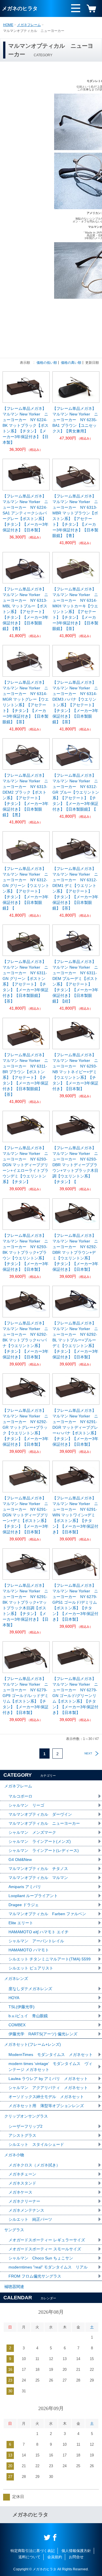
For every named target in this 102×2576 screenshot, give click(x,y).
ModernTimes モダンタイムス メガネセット (51, 2055)
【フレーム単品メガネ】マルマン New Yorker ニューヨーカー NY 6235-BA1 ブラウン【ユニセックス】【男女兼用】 (75, 420)
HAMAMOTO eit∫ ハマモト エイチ (39, 1932)
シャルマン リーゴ (26, 1805)
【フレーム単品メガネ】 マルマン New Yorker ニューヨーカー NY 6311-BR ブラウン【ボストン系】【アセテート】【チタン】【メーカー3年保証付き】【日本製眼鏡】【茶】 (26, 1075)
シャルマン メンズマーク (32, 1832)
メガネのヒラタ (20, 8)
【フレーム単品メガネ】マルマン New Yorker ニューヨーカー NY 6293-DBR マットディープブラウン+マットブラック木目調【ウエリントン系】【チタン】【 (75, 1165)
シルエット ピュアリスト (31, 1968)
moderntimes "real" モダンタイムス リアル (48, 2267)
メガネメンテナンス (26, 2210)
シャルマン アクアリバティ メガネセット (48, 2088)
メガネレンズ (16, 1978)
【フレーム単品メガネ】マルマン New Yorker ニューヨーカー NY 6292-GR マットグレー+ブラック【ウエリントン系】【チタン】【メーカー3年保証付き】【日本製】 (25, 1427)
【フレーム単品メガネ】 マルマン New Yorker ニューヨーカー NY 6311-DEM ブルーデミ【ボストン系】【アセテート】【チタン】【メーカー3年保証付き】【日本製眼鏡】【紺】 (76, 981)
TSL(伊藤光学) (22, 2007)
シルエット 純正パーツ (30, 2219)
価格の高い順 (71, 363)
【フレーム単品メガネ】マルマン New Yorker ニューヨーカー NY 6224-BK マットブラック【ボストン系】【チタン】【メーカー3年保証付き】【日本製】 (25, 425)
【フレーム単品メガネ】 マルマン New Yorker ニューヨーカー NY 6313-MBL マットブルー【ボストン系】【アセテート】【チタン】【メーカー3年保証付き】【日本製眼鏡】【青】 (26, 609)
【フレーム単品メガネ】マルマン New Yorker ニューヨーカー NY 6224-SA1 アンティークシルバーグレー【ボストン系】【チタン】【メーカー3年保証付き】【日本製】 (25, 513)
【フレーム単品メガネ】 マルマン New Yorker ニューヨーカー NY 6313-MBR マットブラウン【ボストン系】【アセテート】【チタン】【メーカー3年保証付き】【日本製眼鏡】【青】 (76, 516)
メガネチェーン (22, 2174)
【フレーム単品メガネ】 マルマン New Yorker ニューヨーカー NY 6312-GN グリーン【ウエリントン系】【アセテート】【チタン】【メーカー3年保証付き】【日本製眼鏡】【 (26, 888)
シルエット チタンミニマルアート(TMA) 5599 (50, 1959)
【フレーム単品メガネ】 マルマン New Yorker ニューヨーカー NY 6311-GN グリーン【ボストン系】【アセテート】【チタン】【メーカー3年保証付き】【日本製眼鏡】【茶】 (26, 981)
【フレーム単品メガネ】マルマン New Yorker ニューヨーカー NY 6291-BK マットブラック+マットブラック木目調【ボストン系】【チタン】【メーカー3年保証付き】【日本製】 (25, 1605)
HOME (8, 25)
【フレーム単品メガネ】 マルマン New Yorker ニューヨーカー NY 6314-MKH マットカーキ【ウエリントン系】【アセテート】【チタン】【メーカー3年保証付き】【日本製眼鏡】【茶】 (76, 609)
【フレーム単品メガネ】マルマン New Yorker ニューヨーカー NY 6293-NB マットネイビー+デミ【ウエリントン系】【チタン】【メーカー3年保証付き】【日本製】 (75, 1072)
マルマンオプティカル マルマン (38, 1878)
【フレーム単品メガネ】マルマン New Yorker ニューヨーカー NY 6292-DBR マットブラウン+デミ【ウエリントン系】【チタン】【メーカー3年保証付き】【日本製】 (75, 1252)
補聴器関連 (14, 2287)
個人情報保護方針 (76, 2551)
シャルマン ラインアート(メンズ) (40, 1841)
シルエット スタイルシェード (36, 2144)
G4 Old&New (20, 1860)
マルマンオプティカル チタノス (38, 1869)
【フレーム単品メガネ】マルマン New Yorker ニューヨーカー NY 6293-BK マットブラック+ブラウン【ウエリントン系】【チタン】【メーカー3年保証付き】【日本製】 (25, 1252)
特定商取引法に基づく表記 (33, 2551)
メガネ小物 (14, 2155)
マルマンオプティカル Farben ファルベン (47, 1914)
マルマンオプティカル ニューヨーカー (44, 1823)
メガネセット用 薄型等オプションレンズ (46, 2106)
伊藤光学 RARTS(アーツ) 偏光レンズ (43, 2034)
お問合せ (76, 2557)
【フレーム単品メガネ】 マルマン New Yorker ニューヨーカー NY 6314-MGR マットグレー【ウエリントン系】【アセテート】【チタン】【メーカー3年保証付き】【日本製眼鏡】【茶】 (26, 702)
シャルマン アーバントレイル (36, 1941)
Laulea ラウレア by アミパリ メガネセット (48, 2079)
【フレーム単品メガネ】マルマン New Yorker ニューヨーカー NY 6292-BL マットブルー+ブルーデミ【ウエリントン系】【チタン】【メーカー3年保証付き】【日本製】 (75, 1340)
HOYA (14, 1998)
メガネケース (20, 2192)
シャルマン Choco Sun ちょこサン (41, 2258)
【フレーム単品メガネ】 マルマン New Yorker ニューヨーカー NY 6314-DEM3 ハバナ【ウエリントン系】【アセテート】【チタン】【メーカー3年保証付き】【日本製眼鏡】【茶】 (76, 702)
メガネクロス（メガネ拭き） (34, 2165)
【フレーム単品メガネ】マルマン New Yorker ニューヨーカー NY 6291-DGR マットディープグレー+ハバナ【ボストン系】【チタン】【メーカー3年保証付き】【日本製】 (75, 1427)
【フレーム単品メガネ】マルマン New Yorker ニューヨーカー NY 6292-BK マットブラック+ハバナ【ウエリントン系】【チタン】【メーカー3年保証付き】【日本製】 (25, 1340)
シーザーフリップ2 (25, 2126)
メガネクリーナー (24, 2201)
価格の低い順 (47, 363)
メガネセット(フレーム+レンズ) (33, 2044)
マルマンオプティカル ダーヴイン (40, 1814)
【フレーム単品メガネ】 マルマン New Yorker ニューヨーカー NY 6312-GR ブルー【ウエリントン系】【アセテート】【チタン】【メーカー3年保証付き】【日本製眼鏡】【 (76, 792)
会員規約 (55, 2557)
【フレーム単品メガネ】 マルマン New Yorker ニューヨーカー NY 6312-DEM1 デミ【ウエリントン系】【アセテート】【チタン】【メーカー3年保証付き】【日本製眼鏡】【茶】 (76, 888)
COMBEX (17, 2025)
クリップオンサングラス (26, 2116)
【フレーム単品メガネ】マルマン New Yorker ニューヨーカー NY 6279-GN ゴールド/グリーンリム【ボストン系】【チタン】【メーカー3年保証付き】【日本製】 (75, 1696)
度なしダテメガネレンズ (30, 1989)
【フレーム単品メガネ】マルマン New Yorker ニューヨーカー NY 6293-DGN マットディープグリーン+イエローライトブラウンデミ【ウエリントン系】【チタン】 (25, 1165)
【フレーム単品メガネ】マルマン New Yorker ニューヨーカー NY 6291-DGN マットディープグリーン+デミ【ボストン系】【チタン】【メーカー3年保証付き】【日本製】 (25, 1515)
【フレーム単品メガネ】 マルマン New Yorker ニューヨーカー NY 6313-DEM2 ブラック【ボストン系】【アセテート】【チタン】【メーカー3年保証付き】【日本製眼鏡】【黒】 (26, 795)
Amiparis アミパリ (25, 1887)
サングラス (14, 2230)
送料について (29, 2557)
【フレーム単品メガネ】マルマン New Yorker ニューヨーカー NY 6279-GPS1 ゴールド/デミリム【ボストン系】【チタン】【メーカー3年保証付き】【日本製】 (75, 1602)
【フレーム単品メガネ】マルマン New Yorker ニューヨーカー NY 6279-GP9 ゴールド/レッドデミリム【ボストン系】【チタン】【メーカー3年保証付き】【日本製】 (25, 1696)
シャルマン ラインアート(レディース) (44, 1850)
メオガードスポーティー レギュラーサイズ (47, 2240)
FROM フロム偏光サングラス (35, 2276)
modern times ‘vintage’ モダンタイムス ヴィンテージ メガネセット (50, 2067)
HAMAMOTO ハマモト (31, 1950)
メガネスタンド (22, 2183)
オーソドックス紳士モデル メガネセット (46, 2097)
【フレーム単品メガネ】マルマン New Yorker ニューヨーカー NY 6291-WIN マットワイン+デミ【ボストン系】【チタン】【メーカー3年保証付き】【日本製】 (75, 1515)
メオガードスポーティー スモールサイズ (45, 2249)
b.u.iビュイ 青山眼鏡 (28, 2016)
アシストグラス (22, 2135)
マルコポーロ (20, 1796)
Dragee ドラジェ (24, 1905)
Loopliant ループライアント (33, 1896)
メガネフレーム (29, 25)
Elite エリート (21, 1923)
